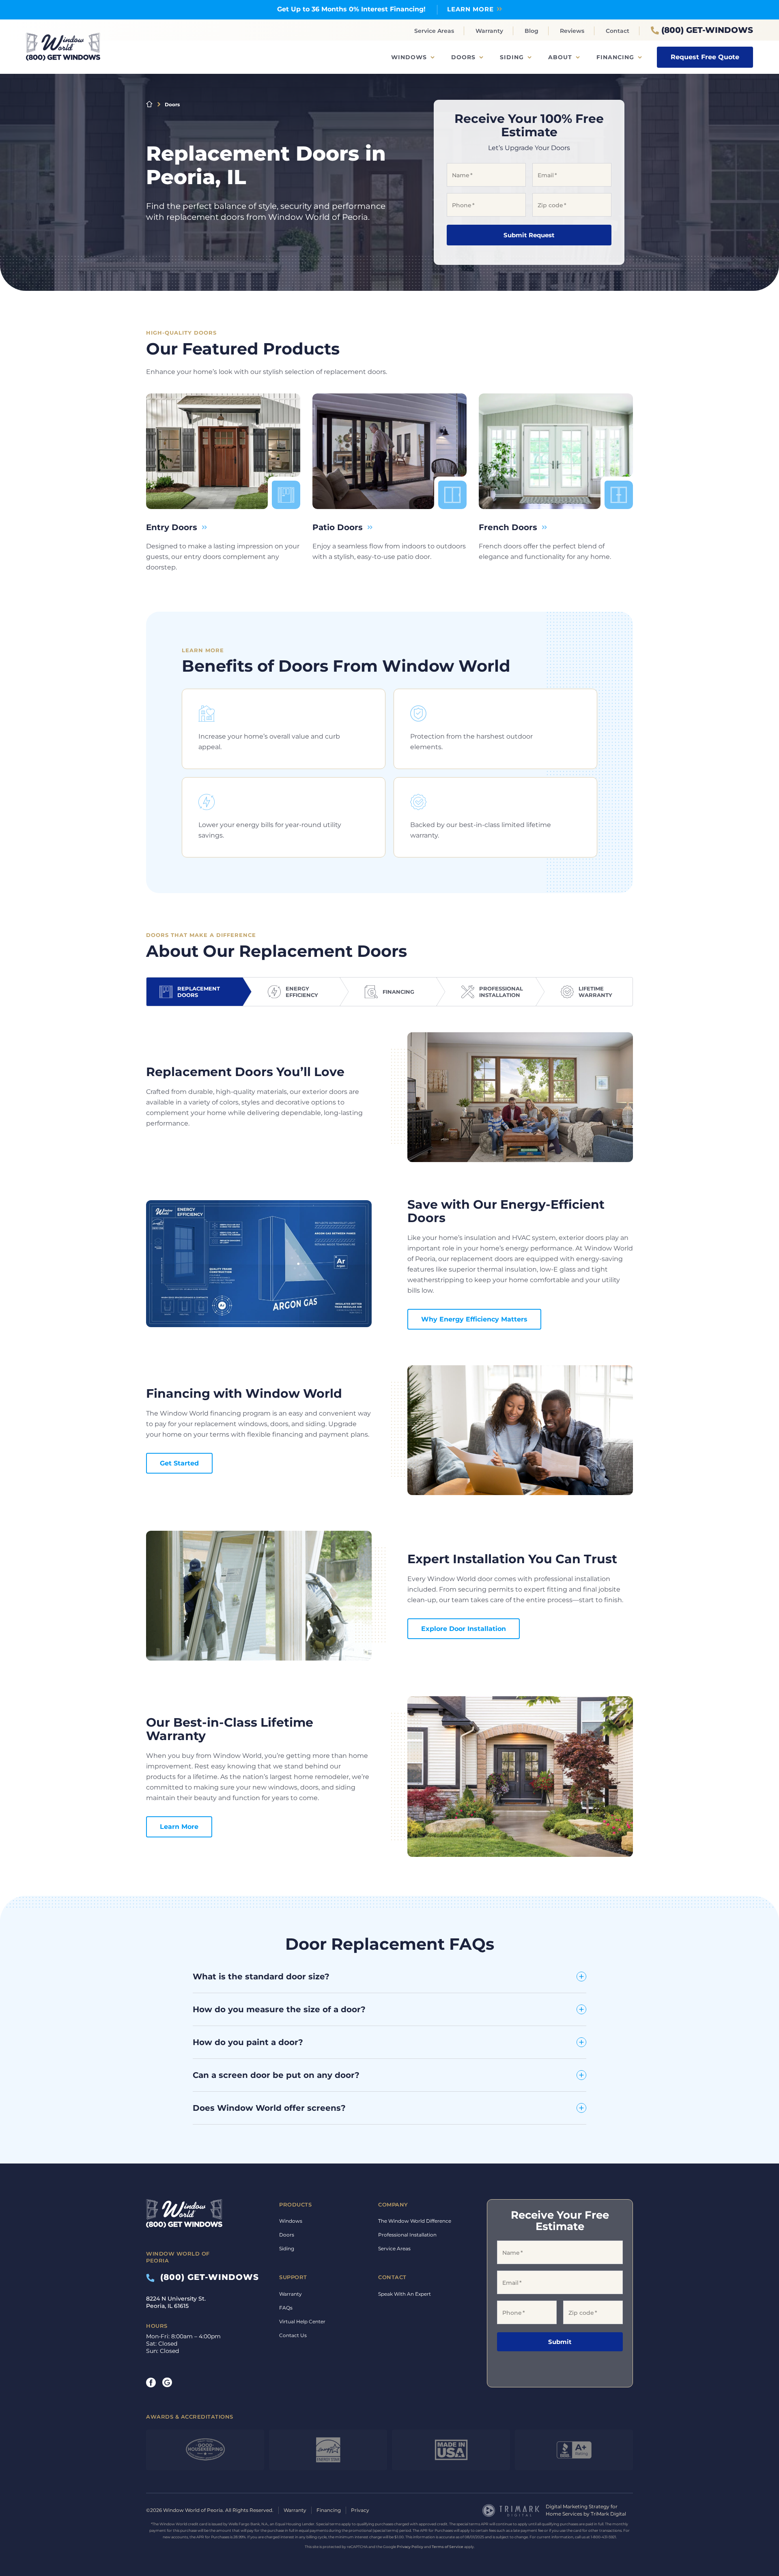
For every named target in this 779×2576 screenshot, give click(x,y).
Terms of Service (448, 2547)
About (560, 57)
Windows (409, 57)
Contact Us (293, 2335)
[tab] (195, 992)
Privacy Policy (410, 2547)
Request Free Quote (705, 57)
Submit (560, 2342)
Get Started (179, 1463)
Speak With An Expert (405, 2294)
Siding (512, 57)
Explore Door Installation (464, 1629)
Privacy (360, 2510)
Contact (618, 31)
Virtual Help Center (302, 2321)
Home (149, 104)
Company (393, 2204)
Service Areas (434, 31)
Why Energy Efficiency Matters (474, 1319)
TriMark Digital (608, 2514)
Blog (532, 31)
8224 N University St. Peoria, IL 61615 (176, 2302)
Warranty (489, 31)
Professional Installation (407, 2235)
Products (295, 2204)
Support (293, 2277)
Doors (463, 57)
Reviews (572, 31)
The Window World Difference (415, 2221)
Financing (615, 57)
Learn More (179, 1827)
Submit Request (529, 235)
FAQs (286, 2308)
